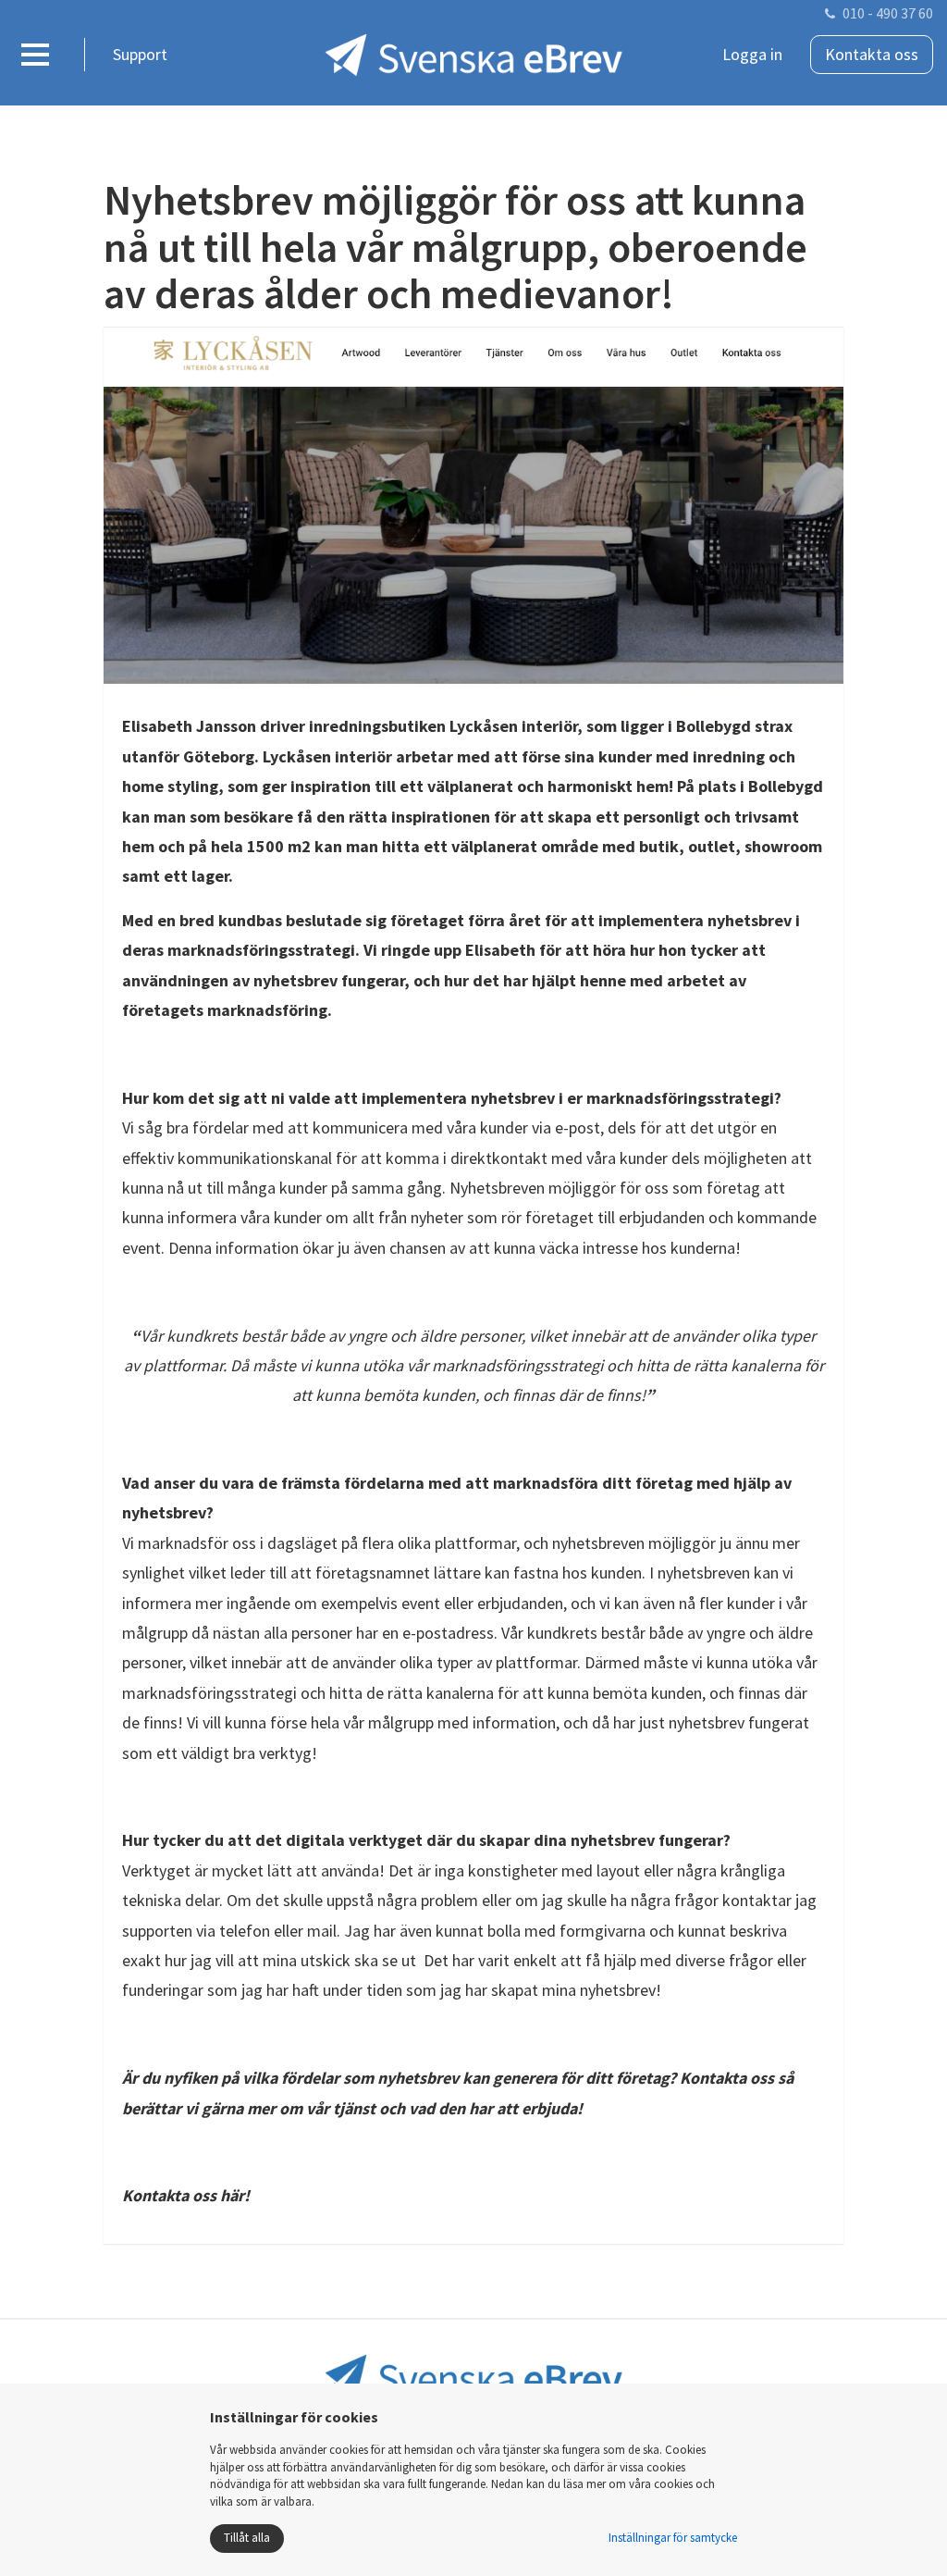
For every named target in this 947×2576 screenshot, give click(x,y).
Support (140, 54)
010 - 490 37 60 (888, 13)
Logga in (752, 54)
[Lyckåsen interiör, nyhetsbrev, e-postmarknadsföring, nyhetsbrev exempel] (473, 506)
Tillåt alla (247, 2538)
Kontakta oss (872, 54)
